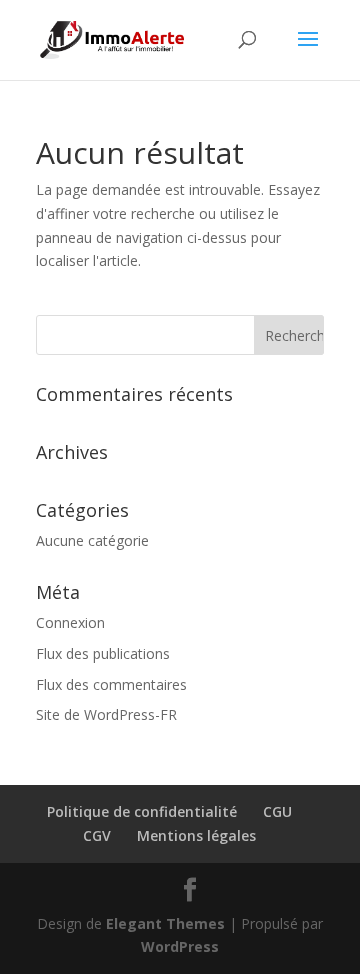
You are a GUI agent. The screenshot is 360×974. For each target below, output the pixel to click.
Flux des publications (103, 653)
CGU (277, 811)
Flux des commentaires (111, 684)
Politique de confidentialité (142, 811)
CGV (97, 835)
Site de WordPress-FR (106, 714)
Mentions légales (196, 835)
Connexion (70, 622)
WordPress (180, 946)
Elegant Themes (165, 923)
